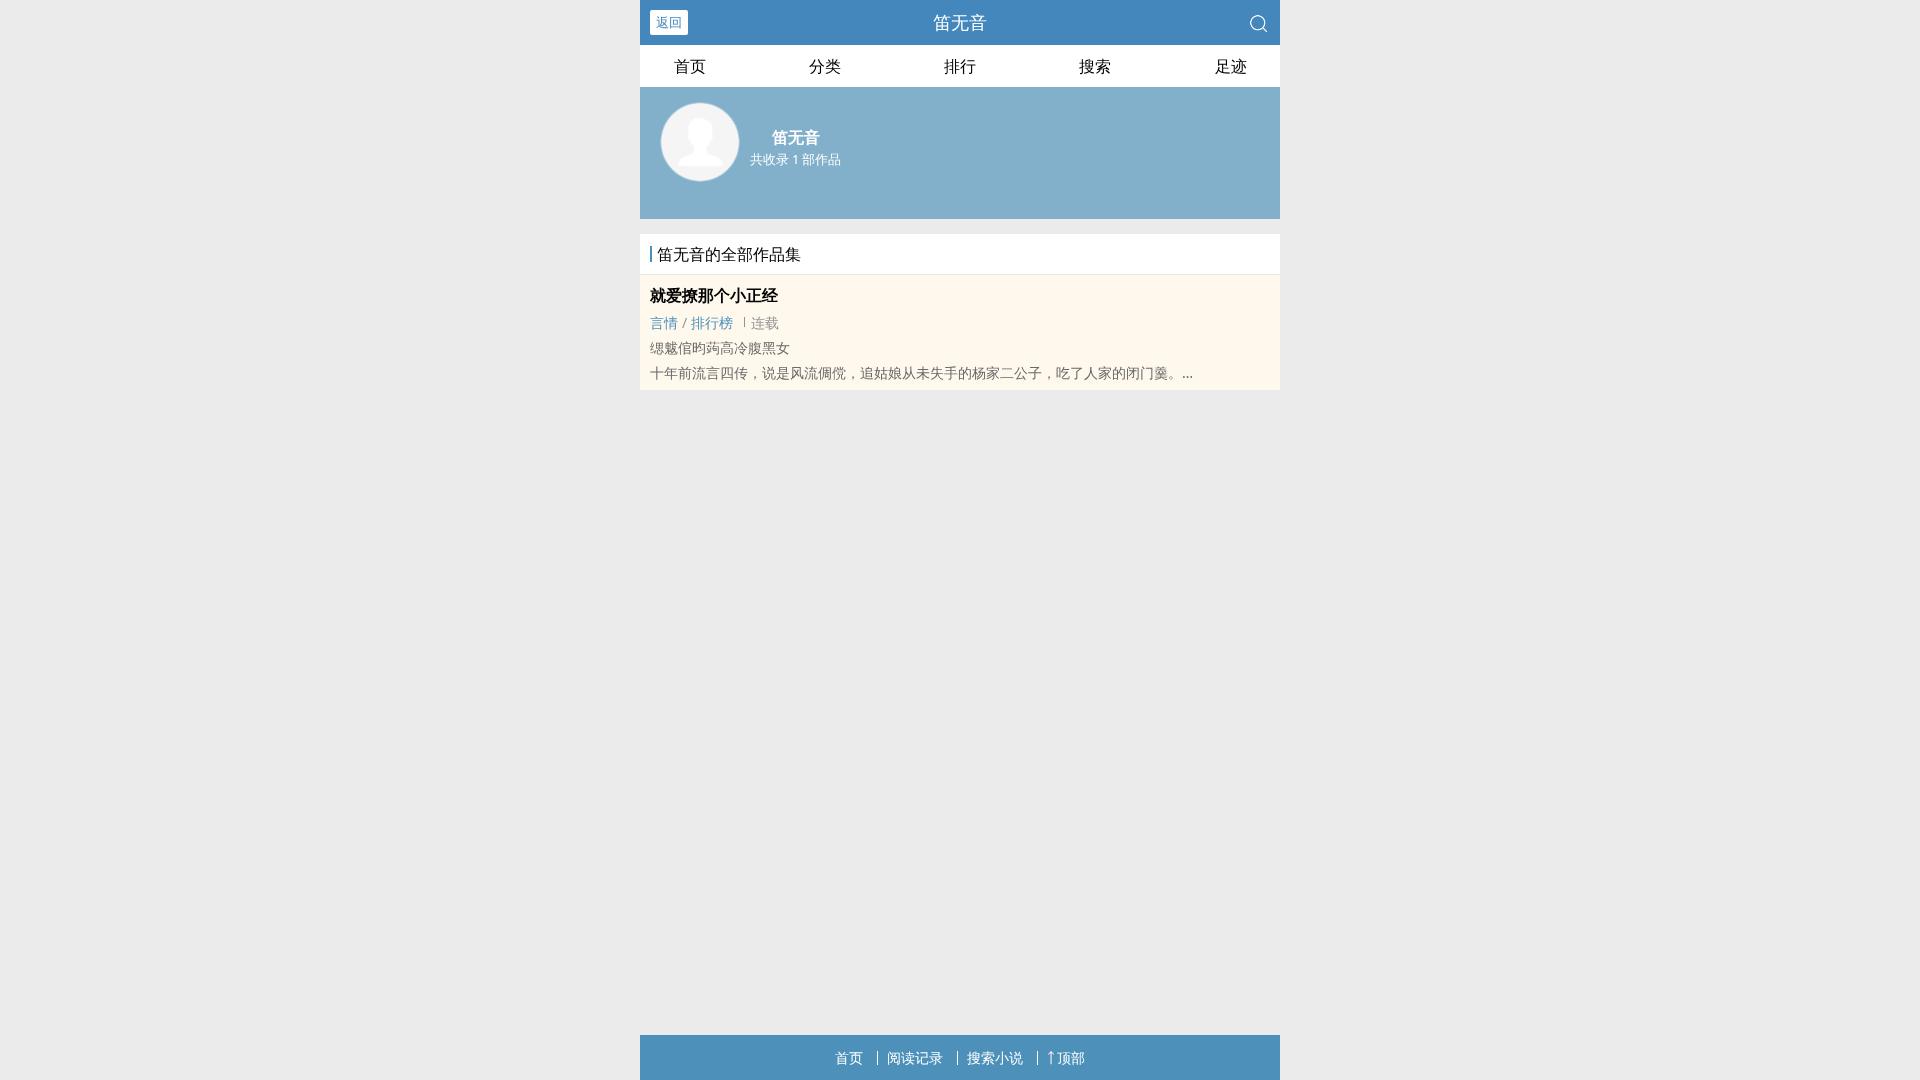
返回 (669, 22)
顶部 (1071, 1057)
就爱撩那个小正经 (714, 295)
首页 (690, 66)
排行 (960, 66)
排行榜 (712, 322)
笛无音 (960, 22)
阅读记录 (915, 1057)
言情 (664, 322)
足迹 (1231, 66)
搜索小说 (995, 1057)
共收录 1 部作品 (795, 159)
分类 (825, 66)
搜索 (1095, 66)
